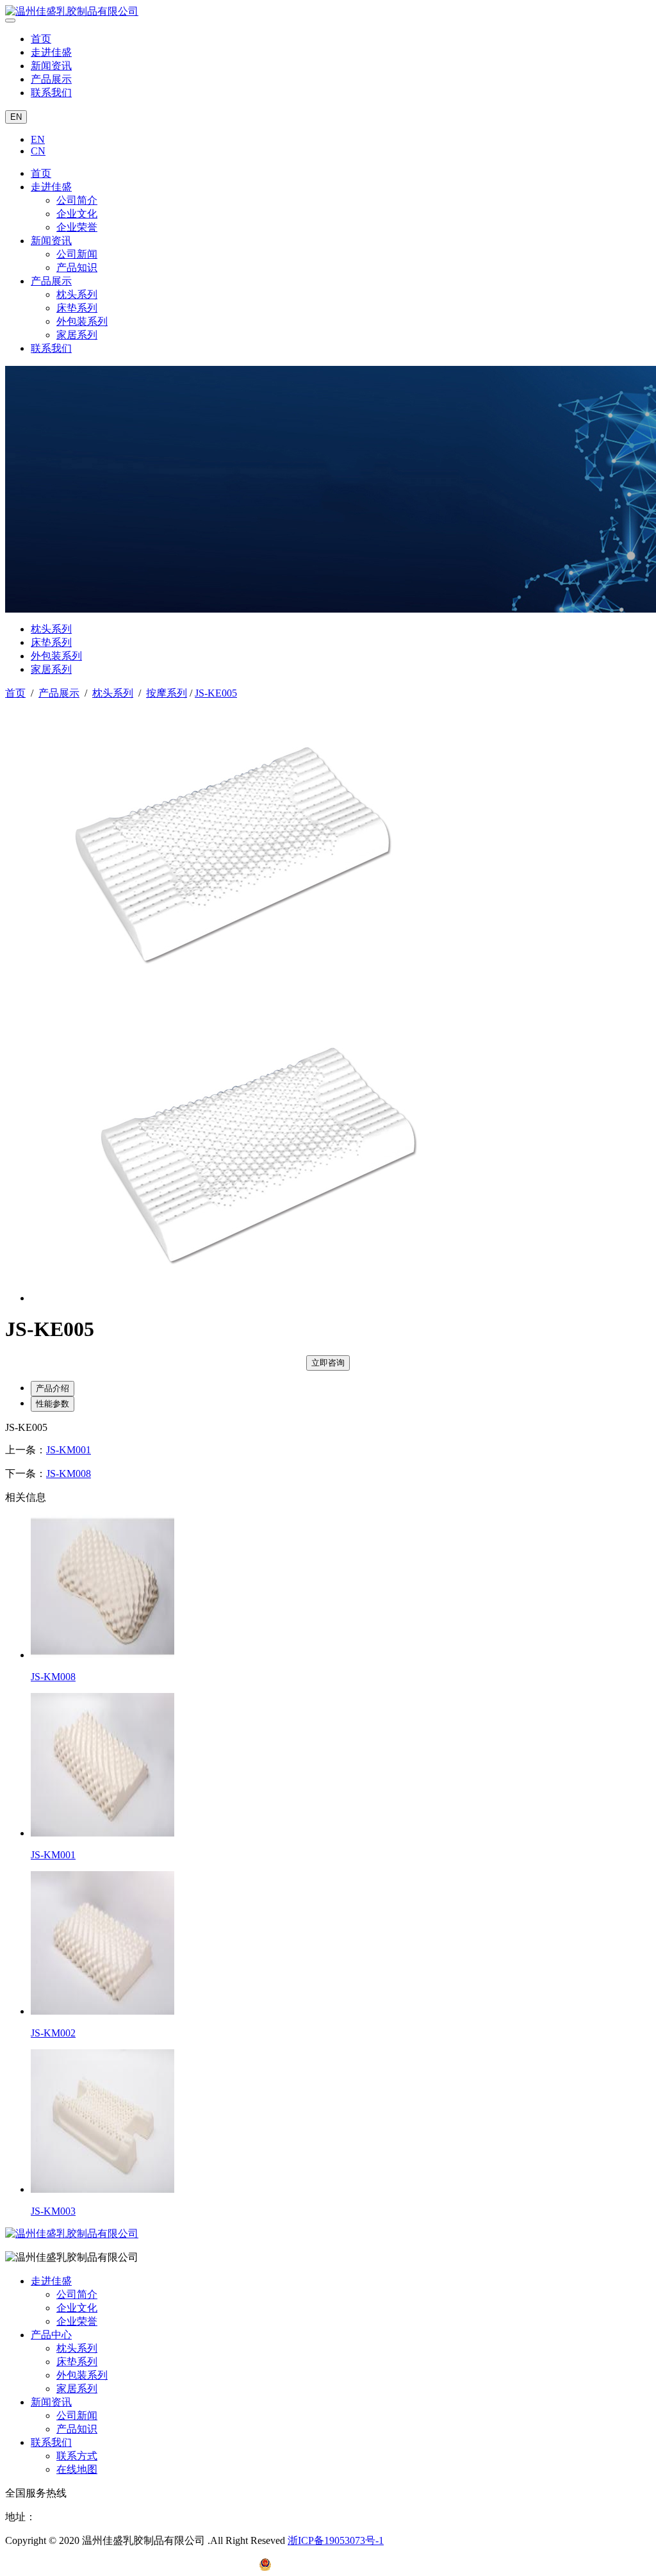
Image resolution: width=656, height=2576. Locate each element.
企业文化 (77, 214)
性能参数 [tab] (53, 1404)
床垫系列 (77, 308)
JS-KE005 (216, 693)
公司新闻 (77, 254)
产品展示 (51, 79)
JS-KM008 (69, 1474)
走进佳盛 (51, 52)
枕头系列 (77, 294)
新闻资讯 (51, 66)
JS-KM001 (69, 1450)
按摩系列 (167, 693)
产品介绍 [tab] (53, 1388)
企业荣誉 (77, 227)
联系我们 (51, 93)
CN (38, 151)
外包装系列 (82, 321)
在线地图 (77, 2469)
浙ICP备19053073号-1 (336, 2540)
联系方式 (77, 2456)
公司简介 (77, 200)
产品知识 (77, 268)
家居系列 (77, 335)
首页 (41, 39)
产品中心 (51, 2335)
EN (16, 117)
